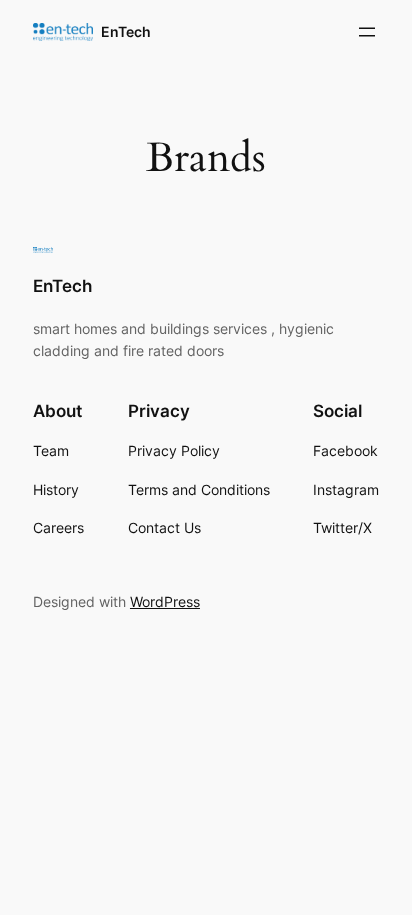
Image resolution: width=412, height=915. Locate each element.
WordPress (165, 601)
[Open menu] (367, 32)
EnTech (126, 31)
